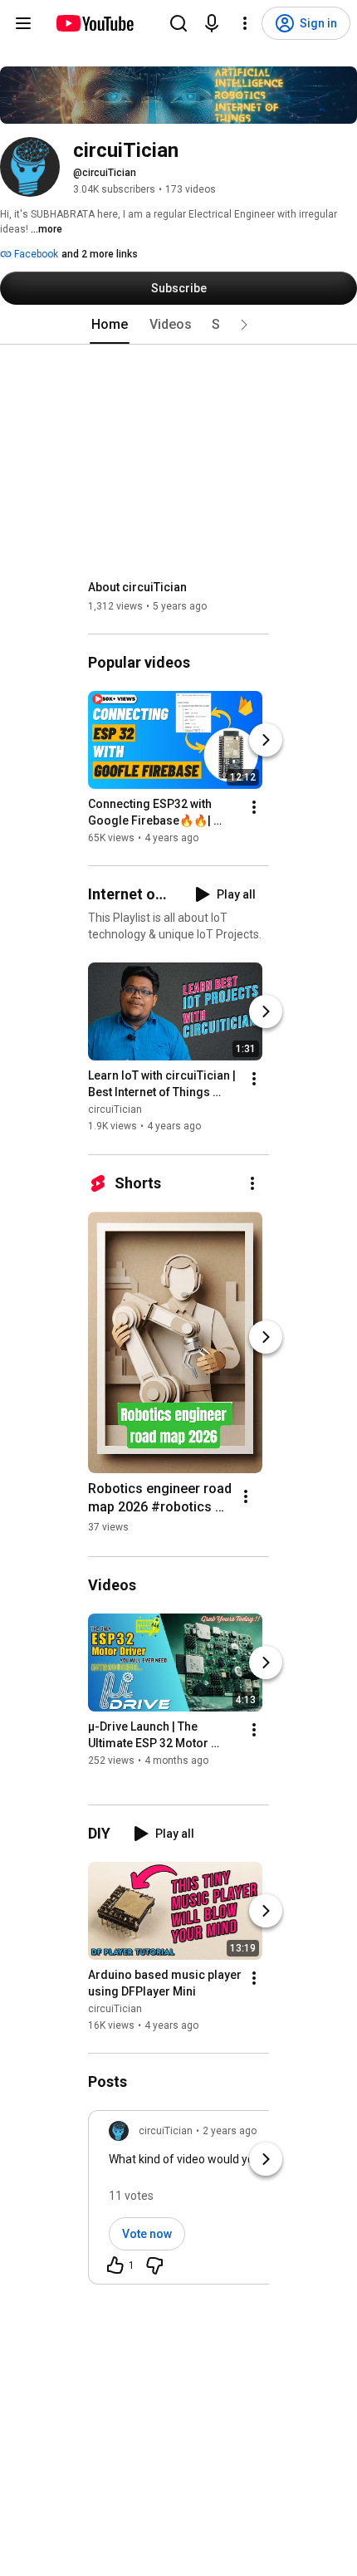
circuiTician (115, 1110)
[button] (244, 325)
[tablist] (178, 325)
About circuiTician (137, 587)
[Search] (178, 23)
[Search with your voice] (212, 23)
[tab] (110, 325)
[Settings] (245, 23)
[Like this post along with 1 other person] (115, 2265)
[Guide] (23, 23)
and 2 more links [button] (100, 254)
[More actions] (254, 807)
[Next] (266, 740)
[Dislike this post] (154, 2265)
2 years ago (230, 2131)
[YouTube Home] (94, 23)
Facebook (35, 254)
